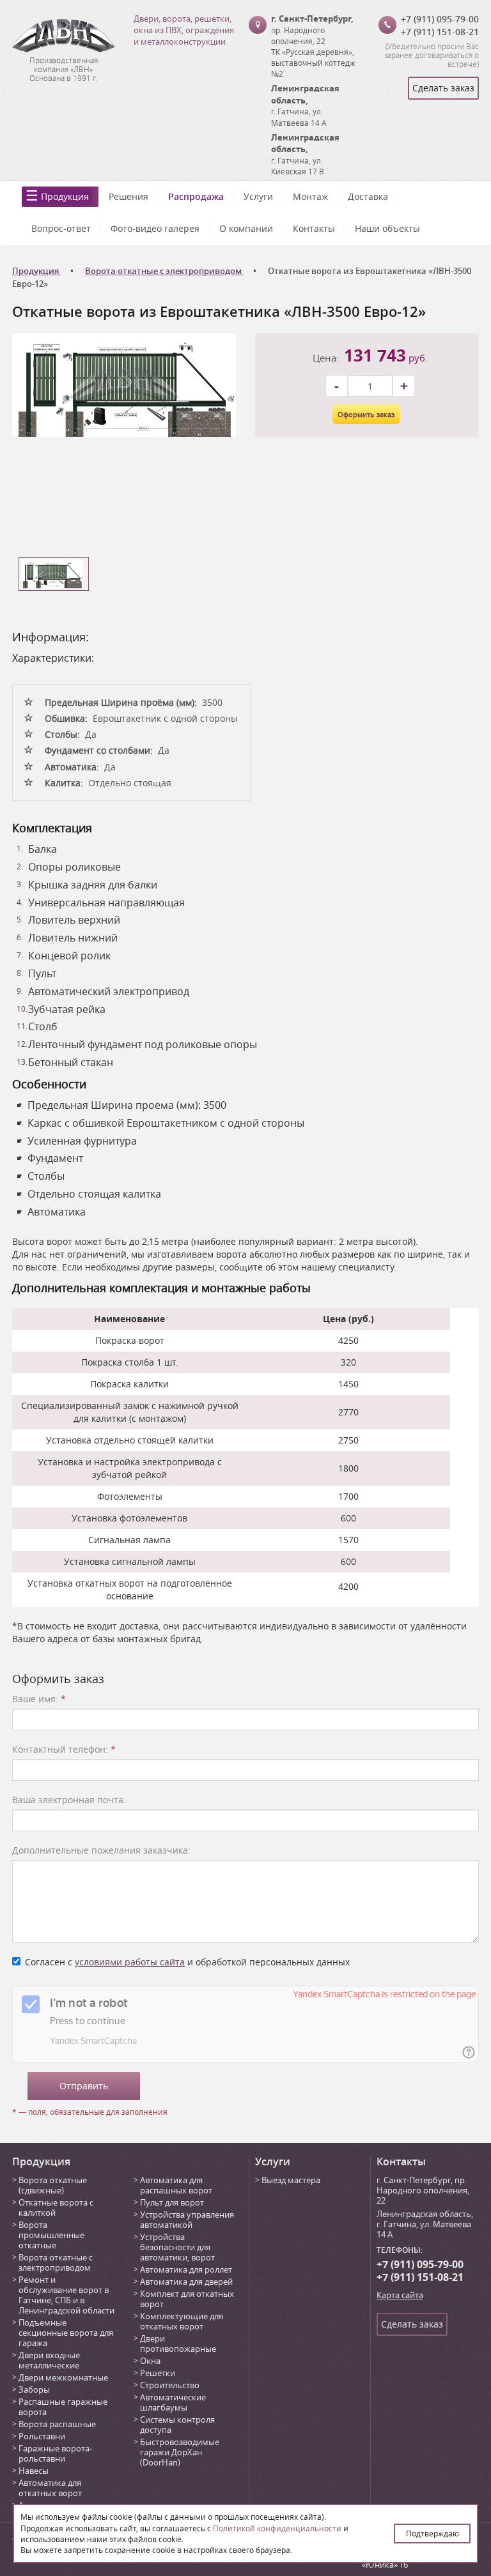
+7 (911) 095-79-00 (440, 19)
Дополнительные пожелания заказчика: (101, 1850)
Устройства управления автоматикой (187, 2220)
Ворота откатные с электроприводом (56, 2262)
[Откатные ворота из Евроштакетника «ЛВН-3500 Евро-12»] (124, 384)
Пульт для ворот (172, 2202)
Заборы (34, 2389)
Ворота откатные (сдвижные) (53, 2185)
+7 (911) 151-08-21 (440, 32)
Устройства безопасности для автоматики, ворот (177, 2247)
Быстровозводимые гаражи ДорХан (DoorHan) (180, 2452)
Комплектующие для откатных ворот (182, 2321)
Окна (150, 2361)
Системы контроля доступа (177, 2425)
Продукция (65, 196)
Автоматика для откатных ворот (50, 2488)
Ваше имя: (39, 1699)
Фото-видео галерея (155, 228)
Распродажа (196, 196)
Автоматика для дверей (186, 2282)
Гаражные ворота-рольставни (55, 2453)
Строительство (170, 2385)
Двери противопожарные (178, 2344)
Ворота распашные (57, 2424)
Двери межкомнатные (63, 2377)
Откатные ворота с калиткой (56, 2207)
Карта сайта (400, 2295)
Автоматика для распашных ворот (176, 2185)
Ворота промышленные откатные (51, 2235)
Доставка (368, 196)
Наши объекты (387, 228)
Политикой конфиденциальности (277, 2528)
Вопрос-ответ (61, 228)
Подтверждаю (433, 2533)
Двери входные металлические (49, 2360)
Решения (129, 196)
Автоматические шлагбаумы (173, 2402)
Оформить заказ (366, 414)
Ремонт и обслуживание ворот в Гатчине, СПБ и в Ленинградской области (66, 2295)
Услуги (258, 196)
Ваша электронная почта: (69, 1800)
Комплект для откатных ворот (187, 2299)
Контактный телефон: (64, 1749)
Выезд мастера (291, 2180)
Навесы (34, 2471)
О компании (246, 228)
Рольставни (42, 2436)
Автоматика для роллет (186, 2269)
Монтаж (310, 196)
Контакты (314, 228)
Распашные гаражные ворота (63, 2407)
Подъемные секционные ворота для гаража (66, 2333)
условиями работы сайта (130, 1962)
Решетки (158, 2373)
